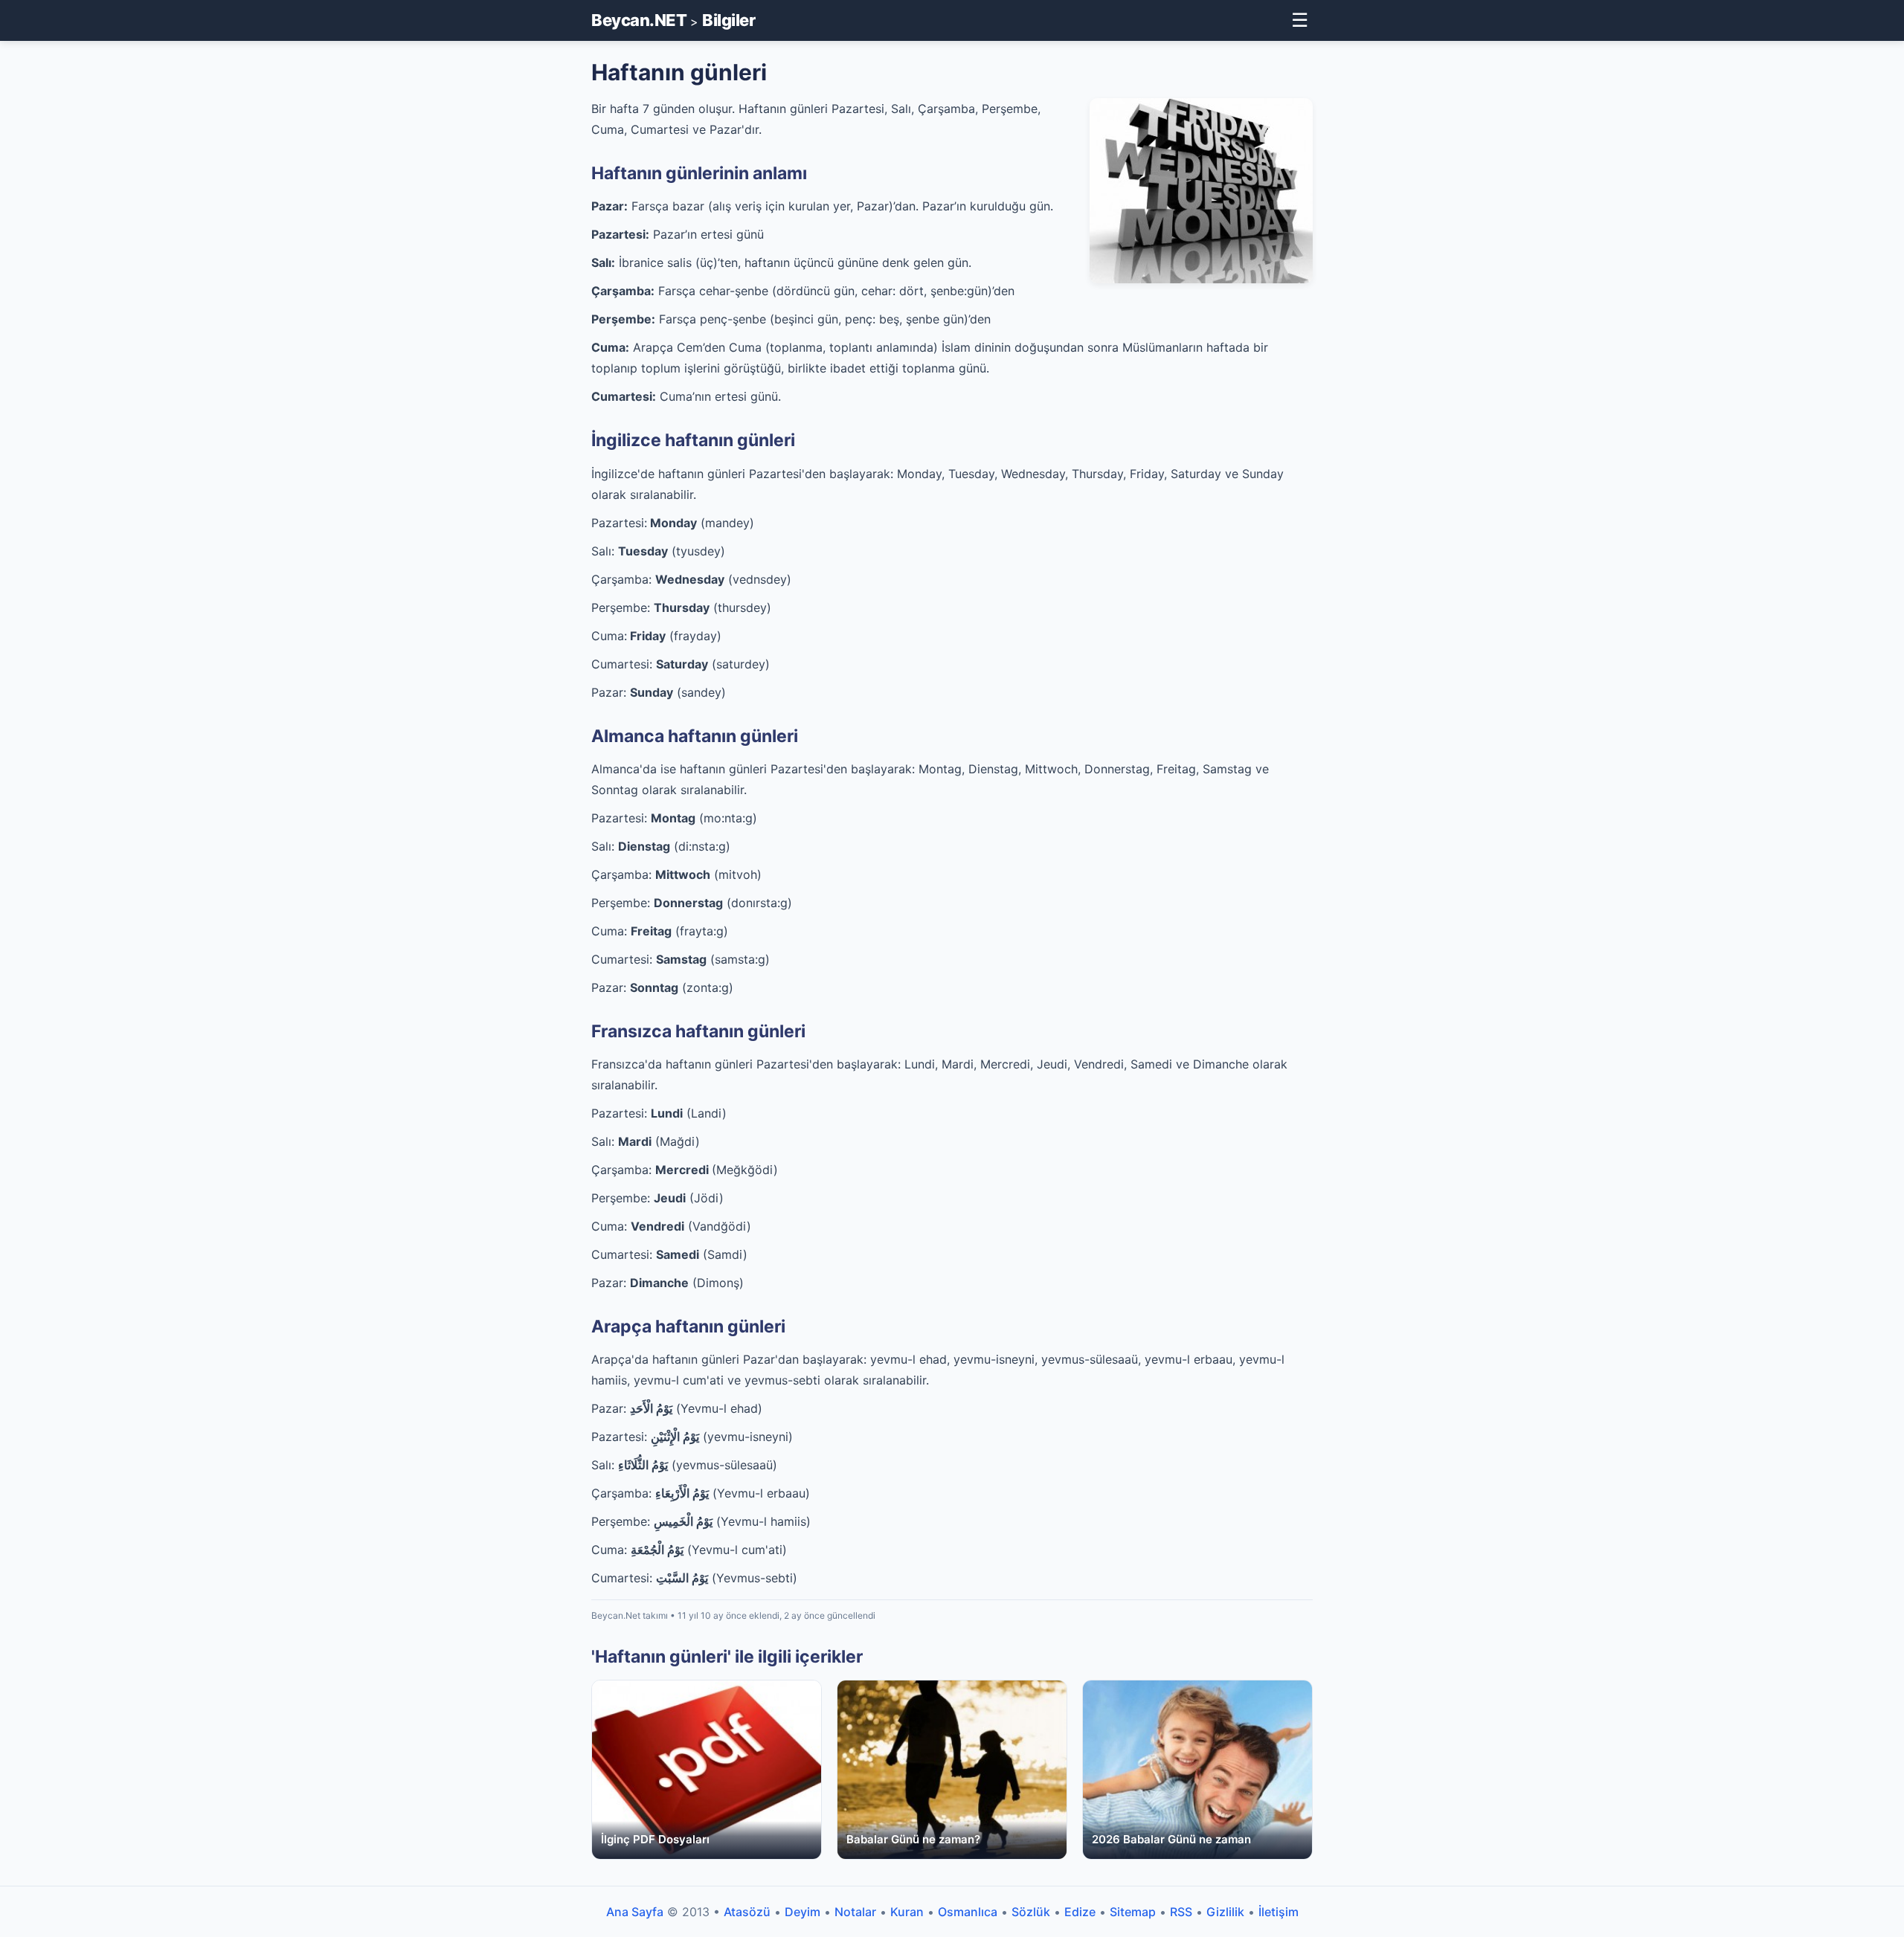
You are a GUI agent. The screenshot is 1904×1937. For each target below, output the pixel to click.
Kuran (907, 1912)
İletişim (1279, 1912)
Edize (1080, 1912)
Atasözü (747, 1912)
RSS (1181, 1912)
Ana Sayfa (635, 1912)
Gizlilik (1225, 1912)
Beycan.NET (639, 20)
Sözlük (1031, 1912)
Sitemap (1133, 1912)
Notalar (855, 1912)
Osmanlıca (968, 1912)
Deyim (803, 1912)
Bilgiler (729, 20)
